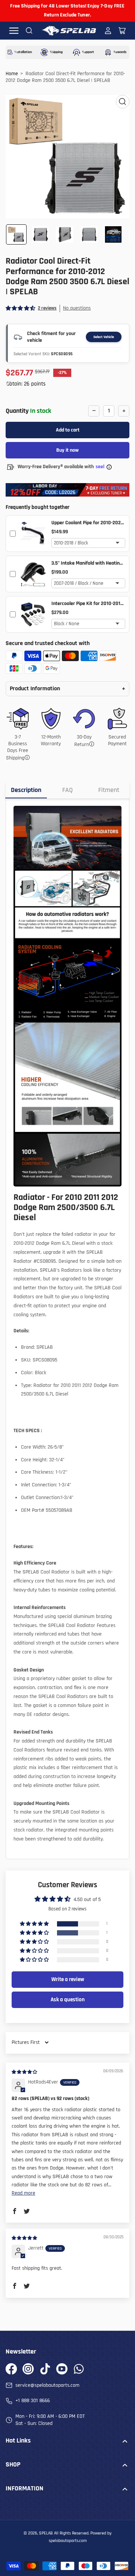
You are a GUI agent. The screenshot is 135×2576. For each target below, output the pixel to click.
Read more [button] (23, 2193)
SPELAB (46, 2533)
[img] (25, 2072)
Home (12, 74)
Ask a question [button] (68, 2000)
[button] (21, 308)
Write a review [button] (68, 1979)
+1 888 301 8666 (33, 2401)
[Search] (29, 31)
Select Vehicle (104, 337)
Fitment (109, 790)
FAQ (67, 790)
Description (26, 790)
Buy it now (67, 450)
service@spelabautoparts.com (47, 2385)
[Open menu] (14, 31)
